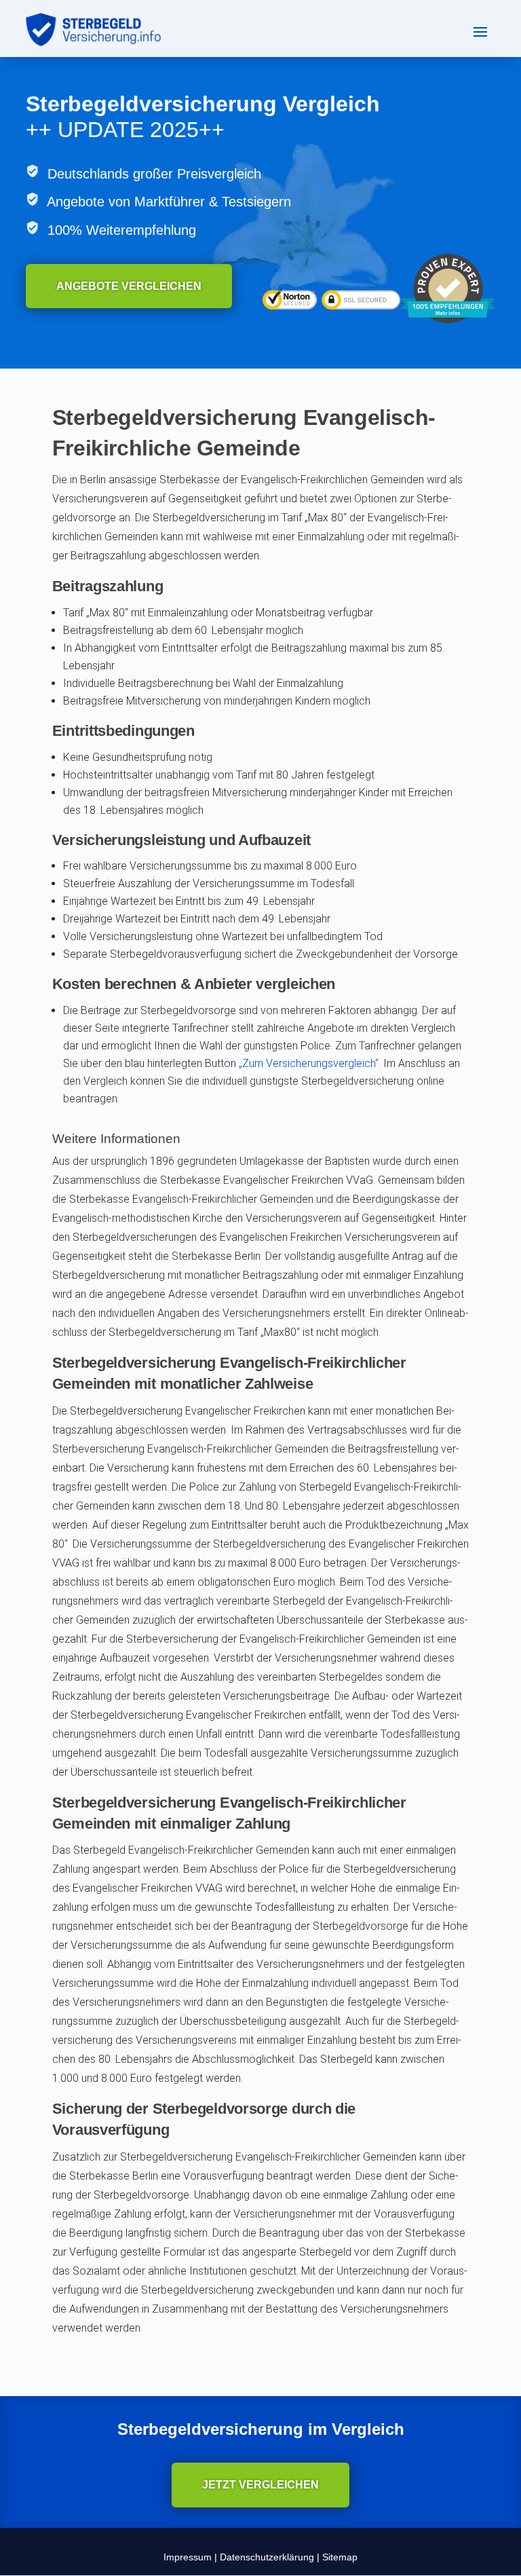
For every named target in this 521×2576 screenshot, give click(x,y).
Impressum (188, 2557)
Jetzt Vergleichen (260, 2485)
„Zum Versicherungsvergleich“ (309, 1063)
